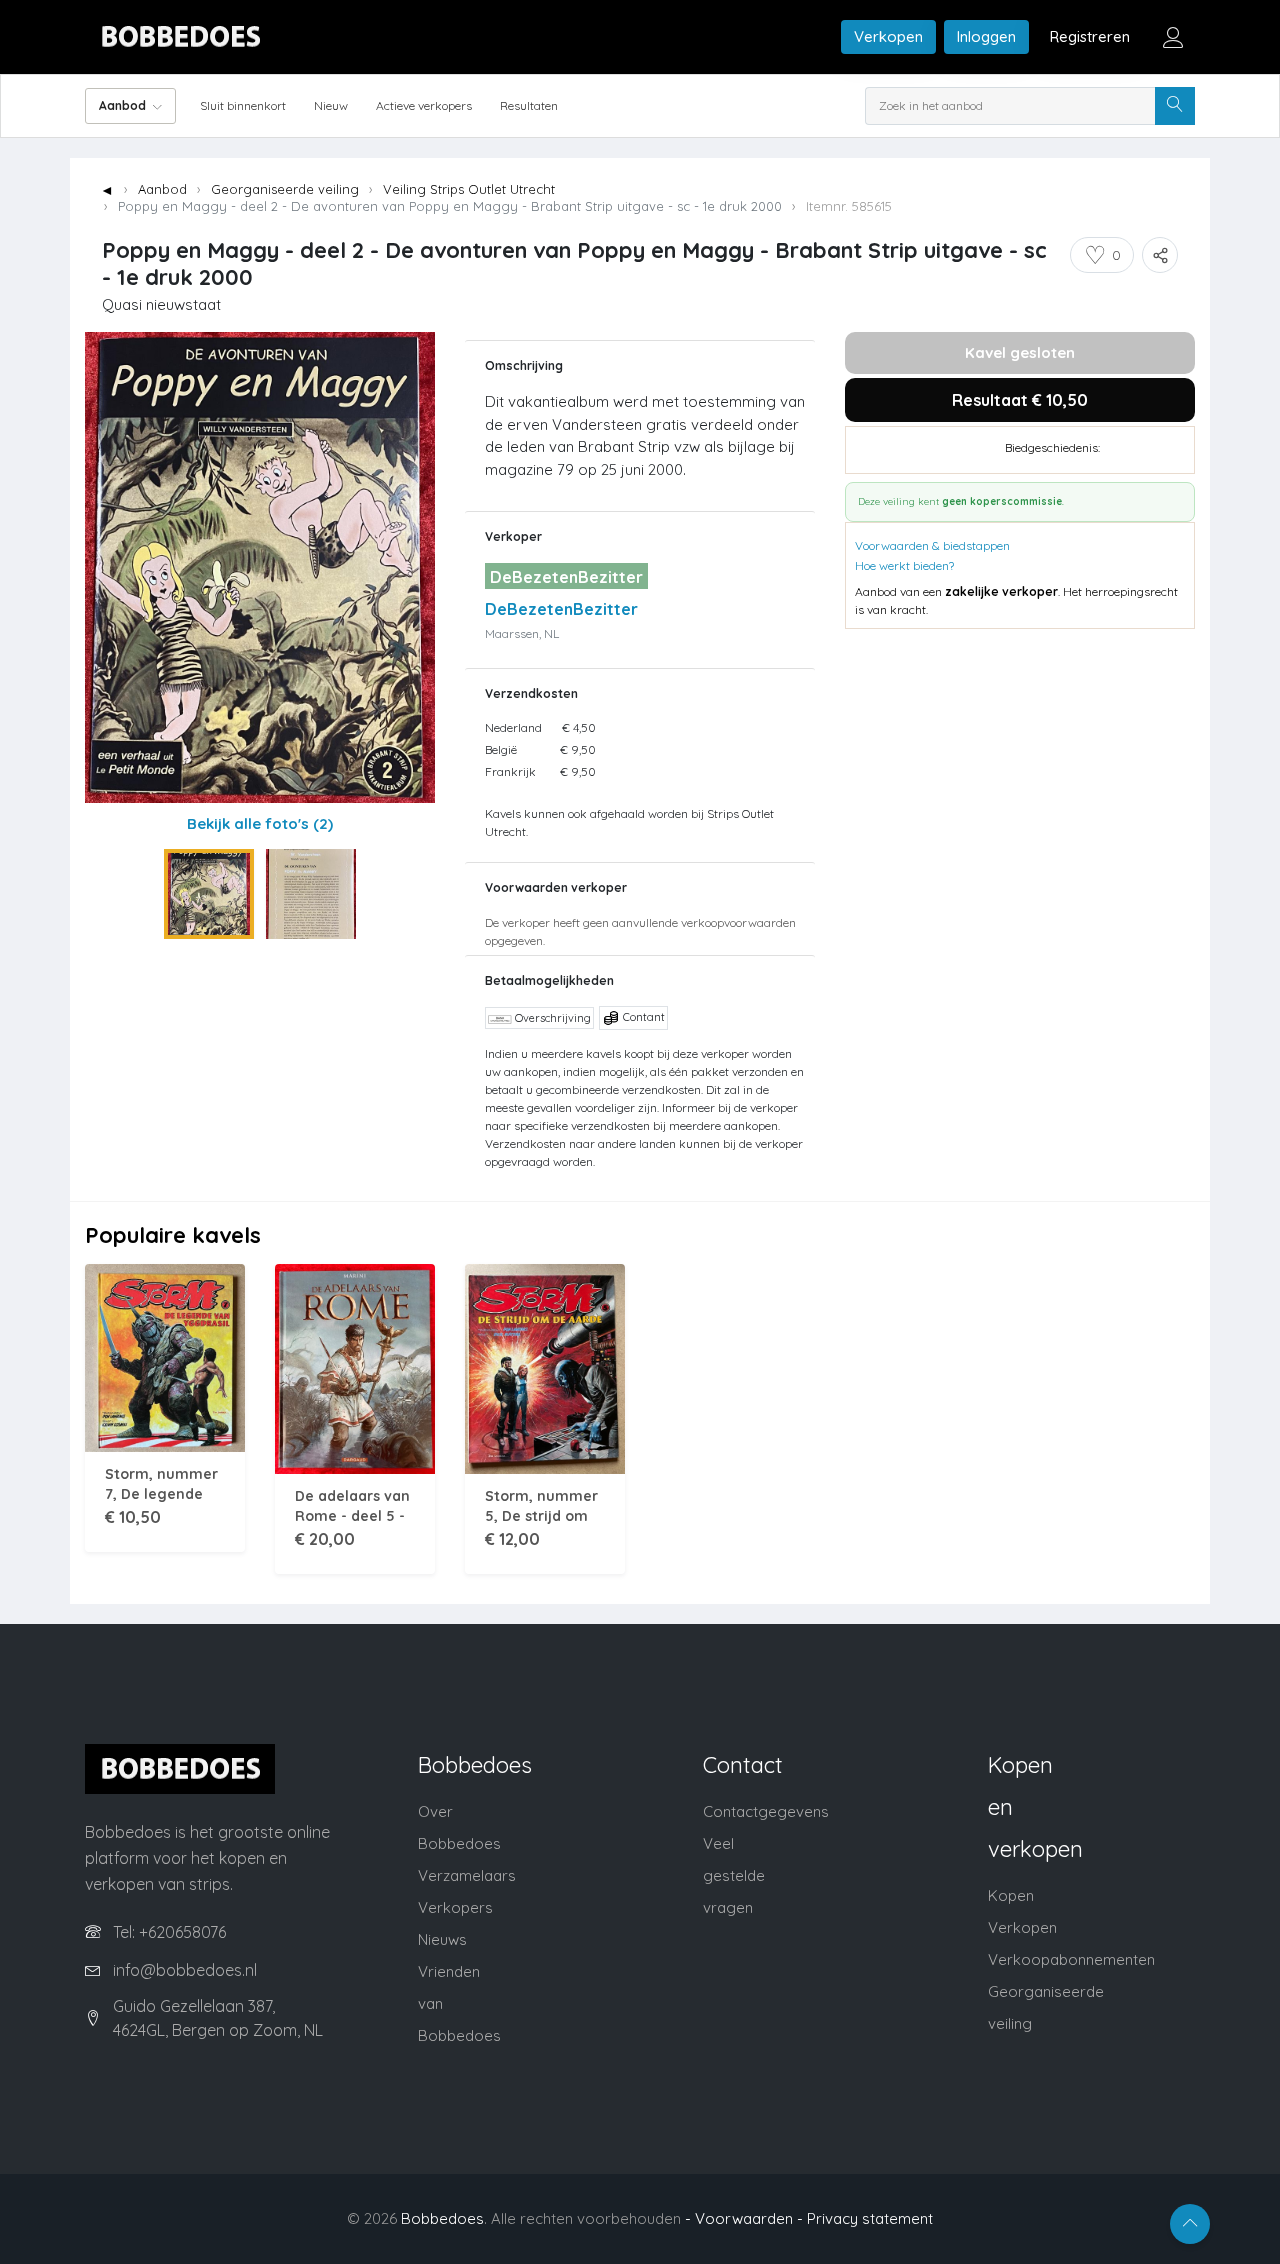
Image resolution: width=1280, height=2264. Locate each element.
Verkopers (455, 1907)
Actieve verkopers (424, 105)
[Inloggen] (1173, 37)
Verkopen (888, 36)
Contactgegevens (766, 1811)
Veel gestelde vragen (734, 1875)
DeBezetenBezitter (561, 609)
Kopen (1011, 1895)
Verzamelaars (467, 1875)
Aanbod (162, 189)
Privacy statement (870, 2218)
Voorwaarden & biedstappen (932, 545)
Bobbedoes (442, 2218)
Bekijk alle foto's (260, 823)
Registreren (1090, 36)
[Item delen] (1160, 255)
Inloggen (986, 36)
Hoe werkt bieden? (904, 565)
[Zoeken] (1175, 106)
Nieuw (331, 105)
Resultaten (529, 105)
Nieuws (442, 1939)
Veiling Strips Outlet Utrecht (469, 189)
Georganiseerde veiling (285, 189)
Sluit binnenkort (243, 105)
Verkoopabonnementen (1071, 1959)
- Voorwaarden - (744, 2218)
